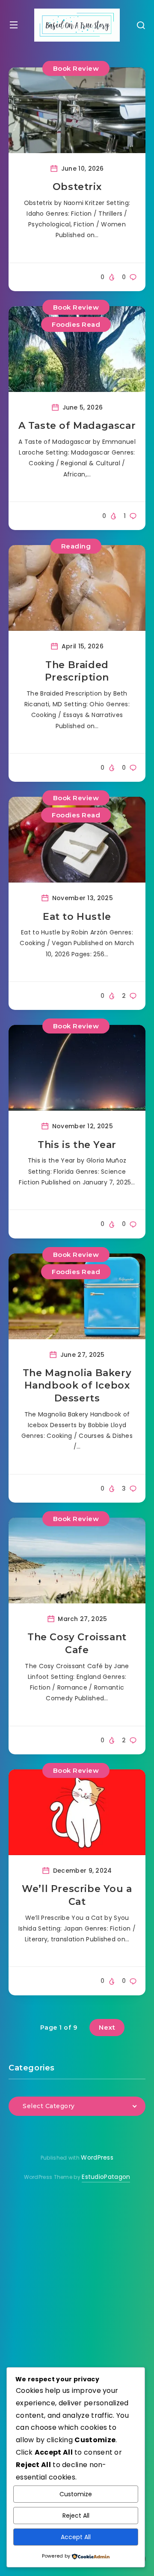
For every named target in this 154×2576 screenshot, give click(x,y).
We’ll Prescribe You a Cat (77, 1895)
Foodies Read (76, 324)
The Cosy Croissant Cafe (77, 1644)
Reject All (76, 2516)
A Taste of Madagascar (77, 426)
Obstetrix (77, 187)
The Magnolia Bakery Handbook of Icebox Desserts (77, 1386)
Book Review (76, 68)
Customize (76, 2494)
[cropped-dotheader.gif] (77, 25)
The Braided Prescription (77, 671)
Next (107, 2027)
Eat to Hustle (77, 917)
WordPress (97, 2157)
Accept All (76, 2537)
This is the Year (77, 1145)
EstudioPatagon (106, 2177)
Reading (76, 546)
